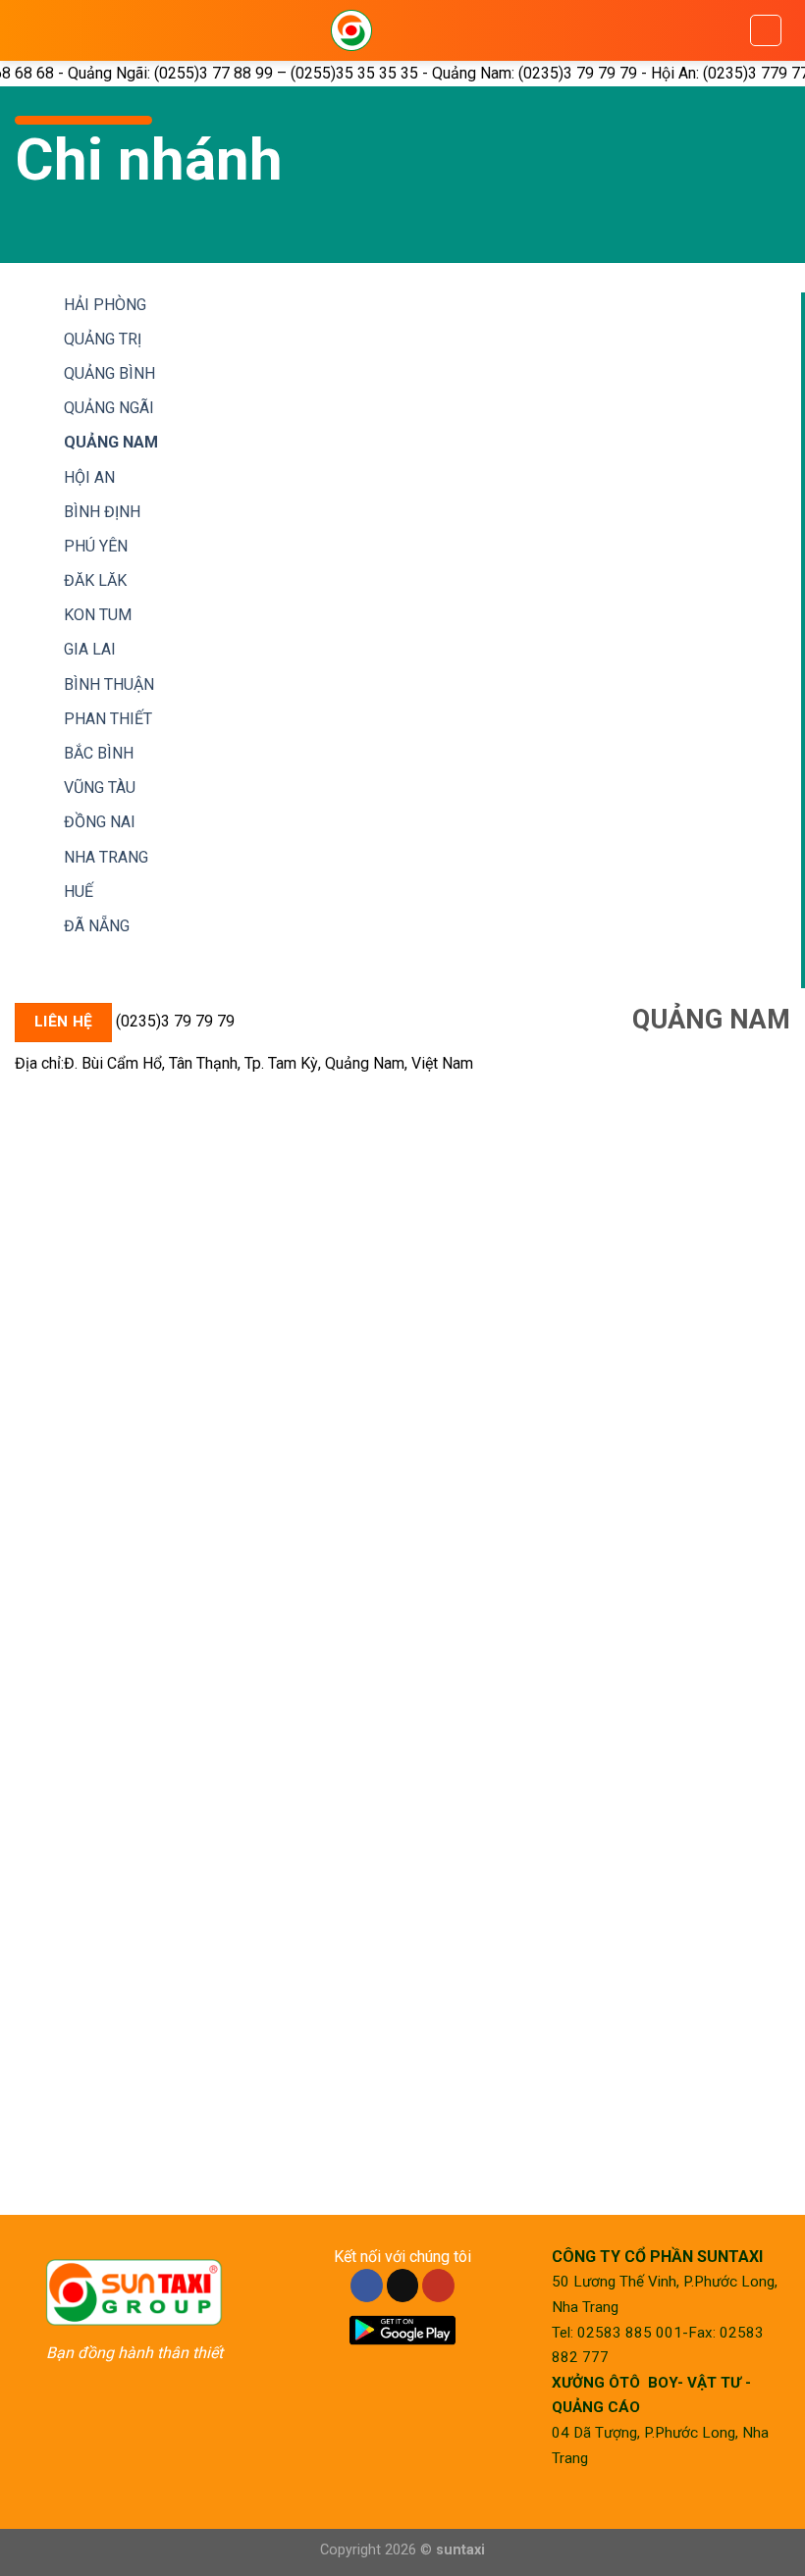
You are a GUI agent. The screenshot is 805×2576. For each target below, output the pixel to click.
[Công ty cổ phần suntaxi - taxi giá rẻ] (351, 30)
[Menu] (54, 30)
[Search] (766, 30)
